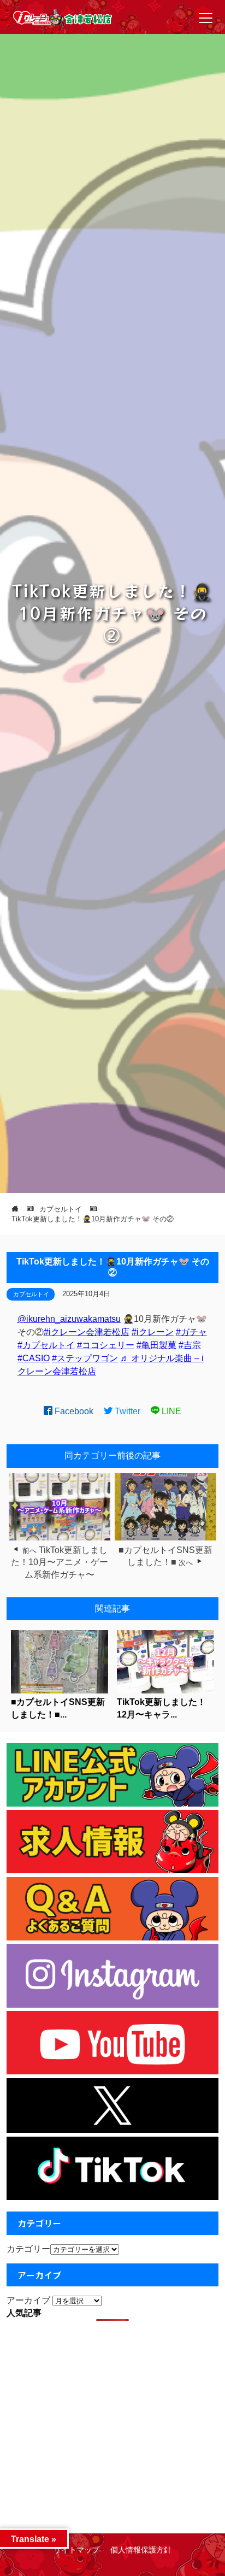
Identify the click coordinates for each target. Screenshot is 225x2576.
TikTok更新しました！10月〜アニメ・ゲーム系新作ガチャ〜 (60, 1562)
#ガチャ (191, 1332)
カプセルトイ (31, 1294)
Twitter (126, 1411)
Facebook (73, 1411)
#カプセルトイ (46, 1345)
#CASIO (34, 1358)
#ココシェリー (106, 1345)
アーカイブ (28, 2300)
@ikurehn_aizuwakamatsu (69, 1319)
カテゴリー (28, 2249)
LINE (170, 1411)
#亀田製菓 (156, 1345)
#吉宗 (190, 1345)
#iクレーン (153, 1332)
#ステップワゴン (85, 1358)
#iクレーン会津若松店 (87, 1332)
